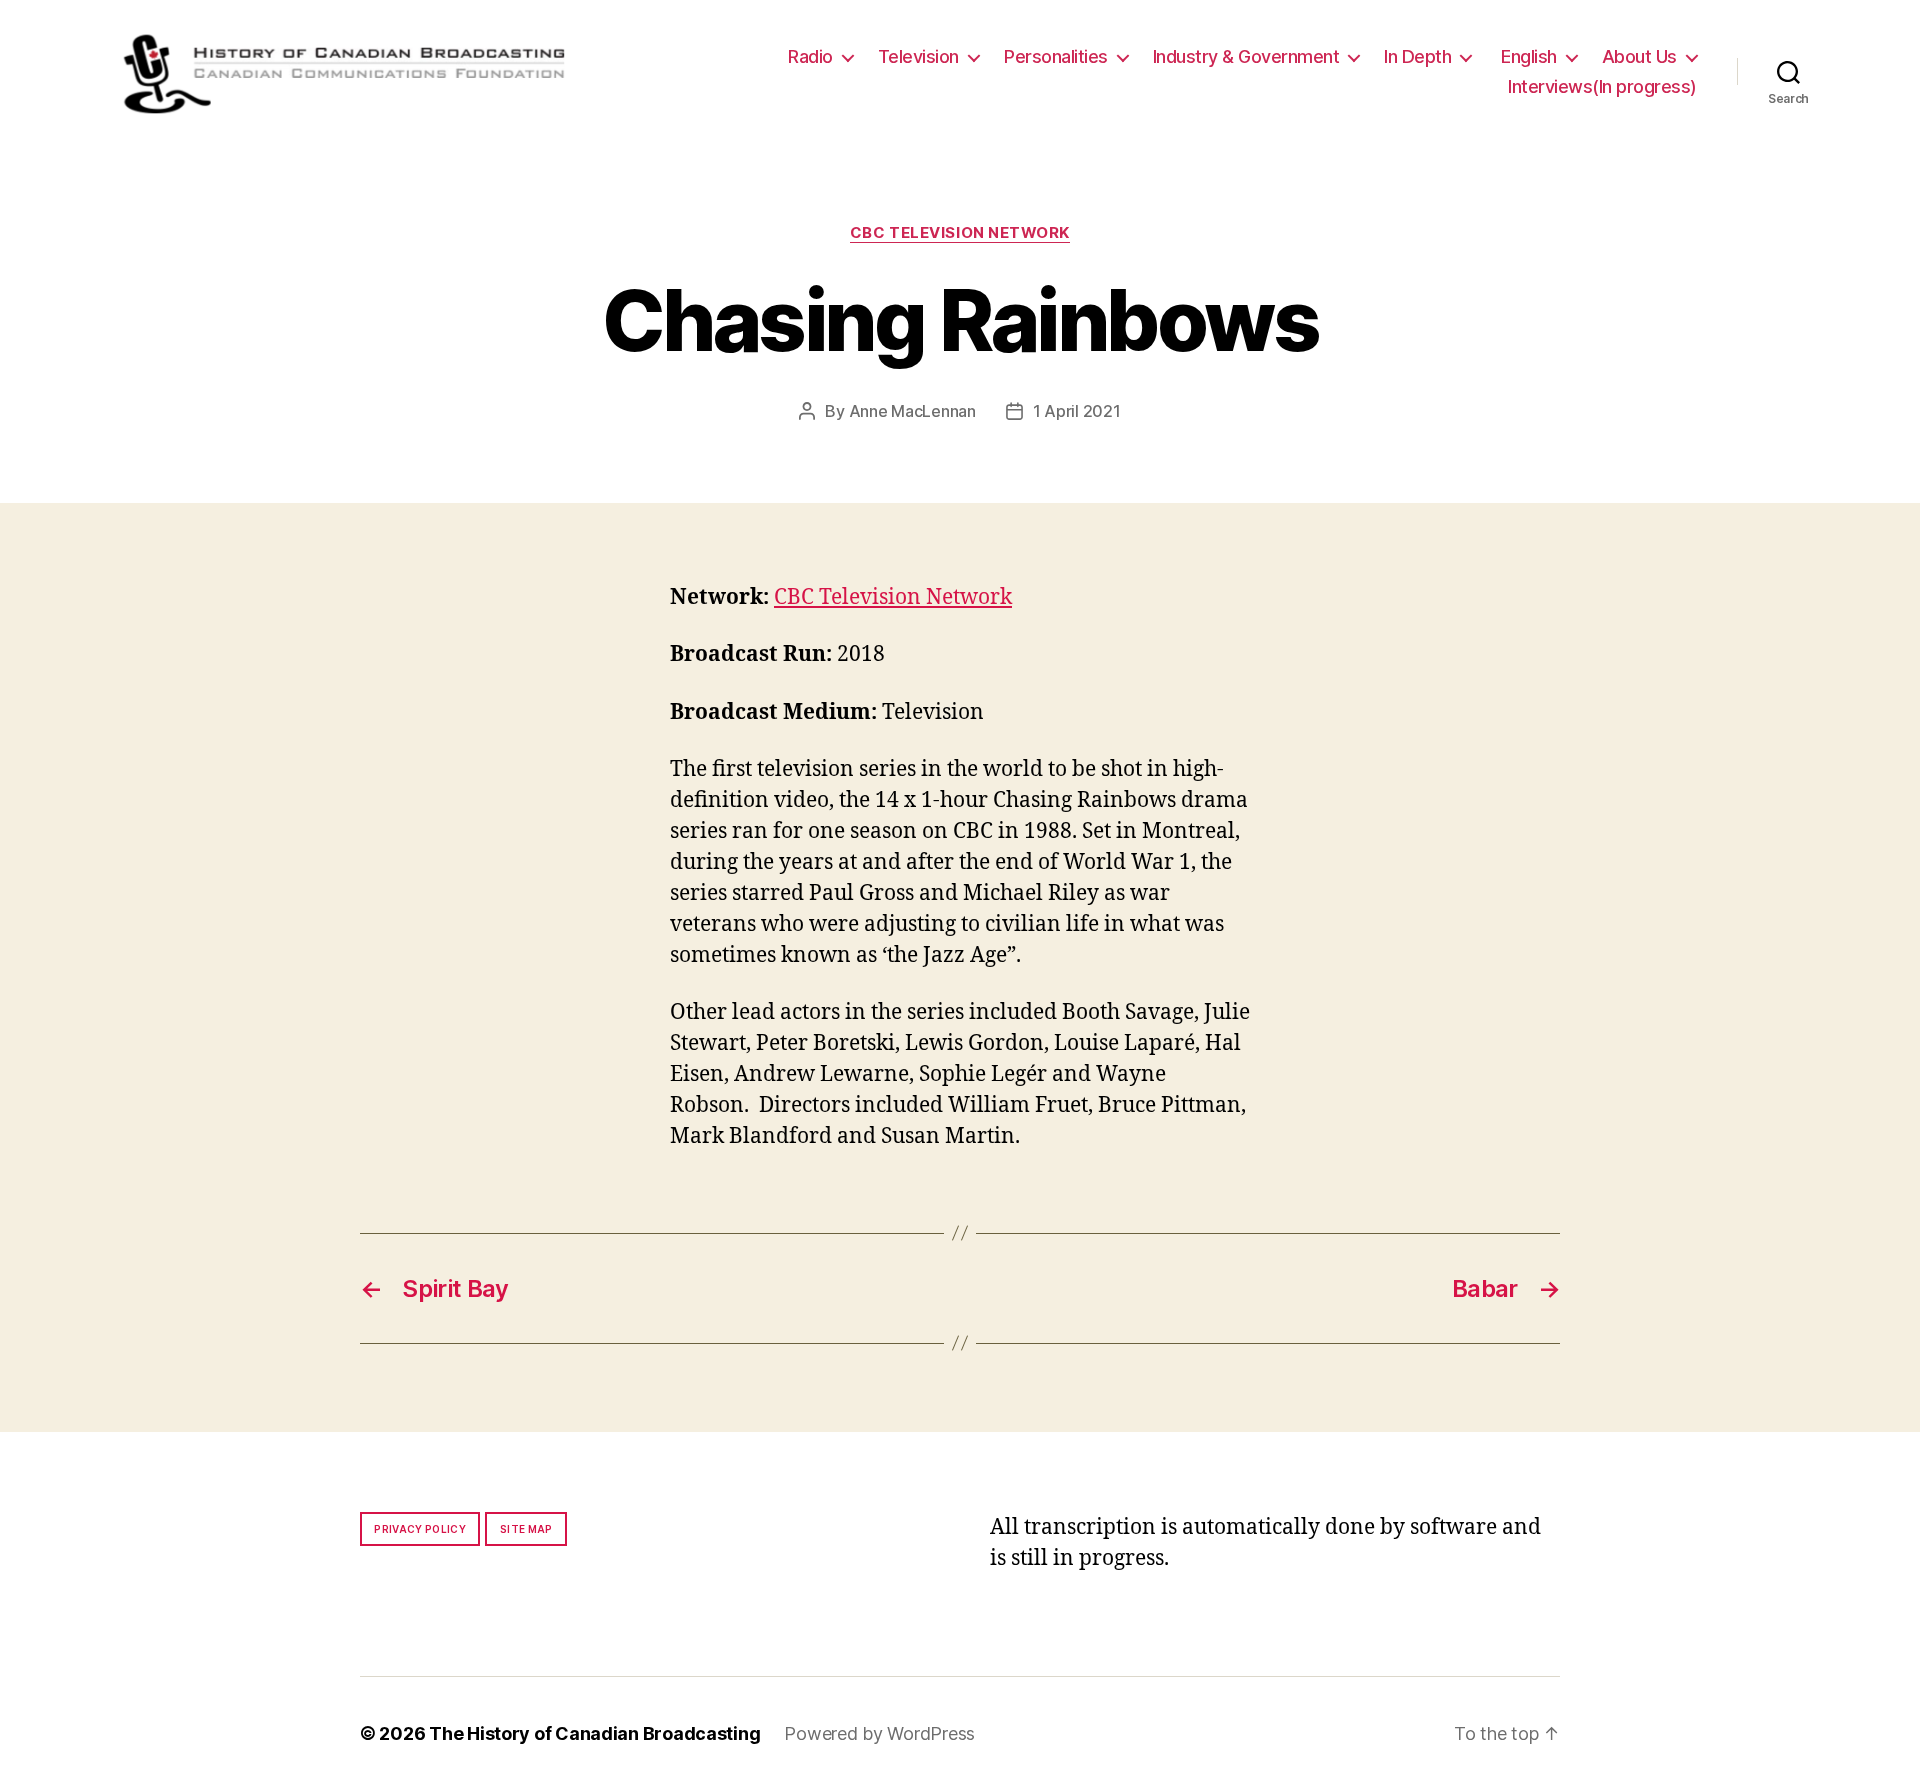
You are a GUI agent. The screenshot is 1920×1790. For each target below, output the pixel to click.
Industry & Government (1246, 56)
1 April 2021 (1077, 411)
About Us (1639, 56)
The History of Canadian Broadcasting (594, 1733)
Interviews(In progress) (1602, 86)
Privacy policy (420, 1529)
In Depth (1417, 56)
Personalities (1056, 56)
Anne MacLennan (912, 411)
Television (918, 56)
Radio (810, 56)
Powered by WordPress (879, 1733)
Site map (526, 1529)
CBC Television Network (960, 233)
